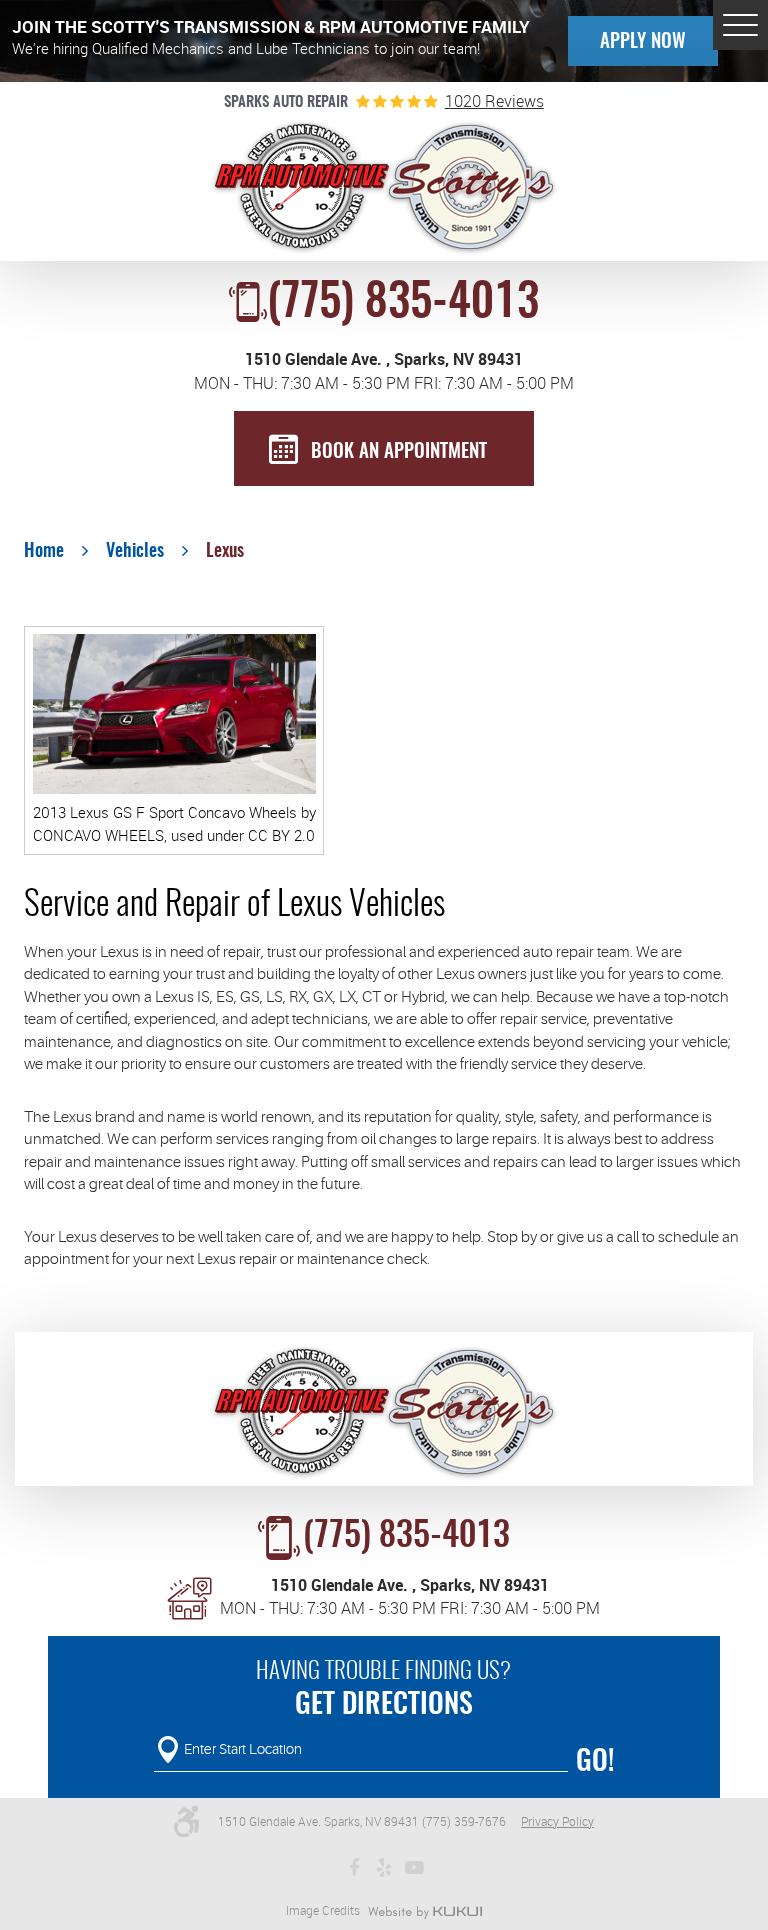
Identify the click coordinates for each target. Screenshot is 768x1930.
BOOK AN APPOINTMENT (399, 452)
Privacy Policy (557, 1821)
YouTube (414, 1868)
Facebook (354, 1868)
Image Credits (323, 1910)
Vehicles (135, 552)
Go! (595, 1763)
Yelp (384, 1868)
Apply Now (643, 42)
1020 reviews (494, 102)
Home (44, 552)
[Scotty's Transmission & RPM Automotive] (384, 189)
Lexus (225, 552)
